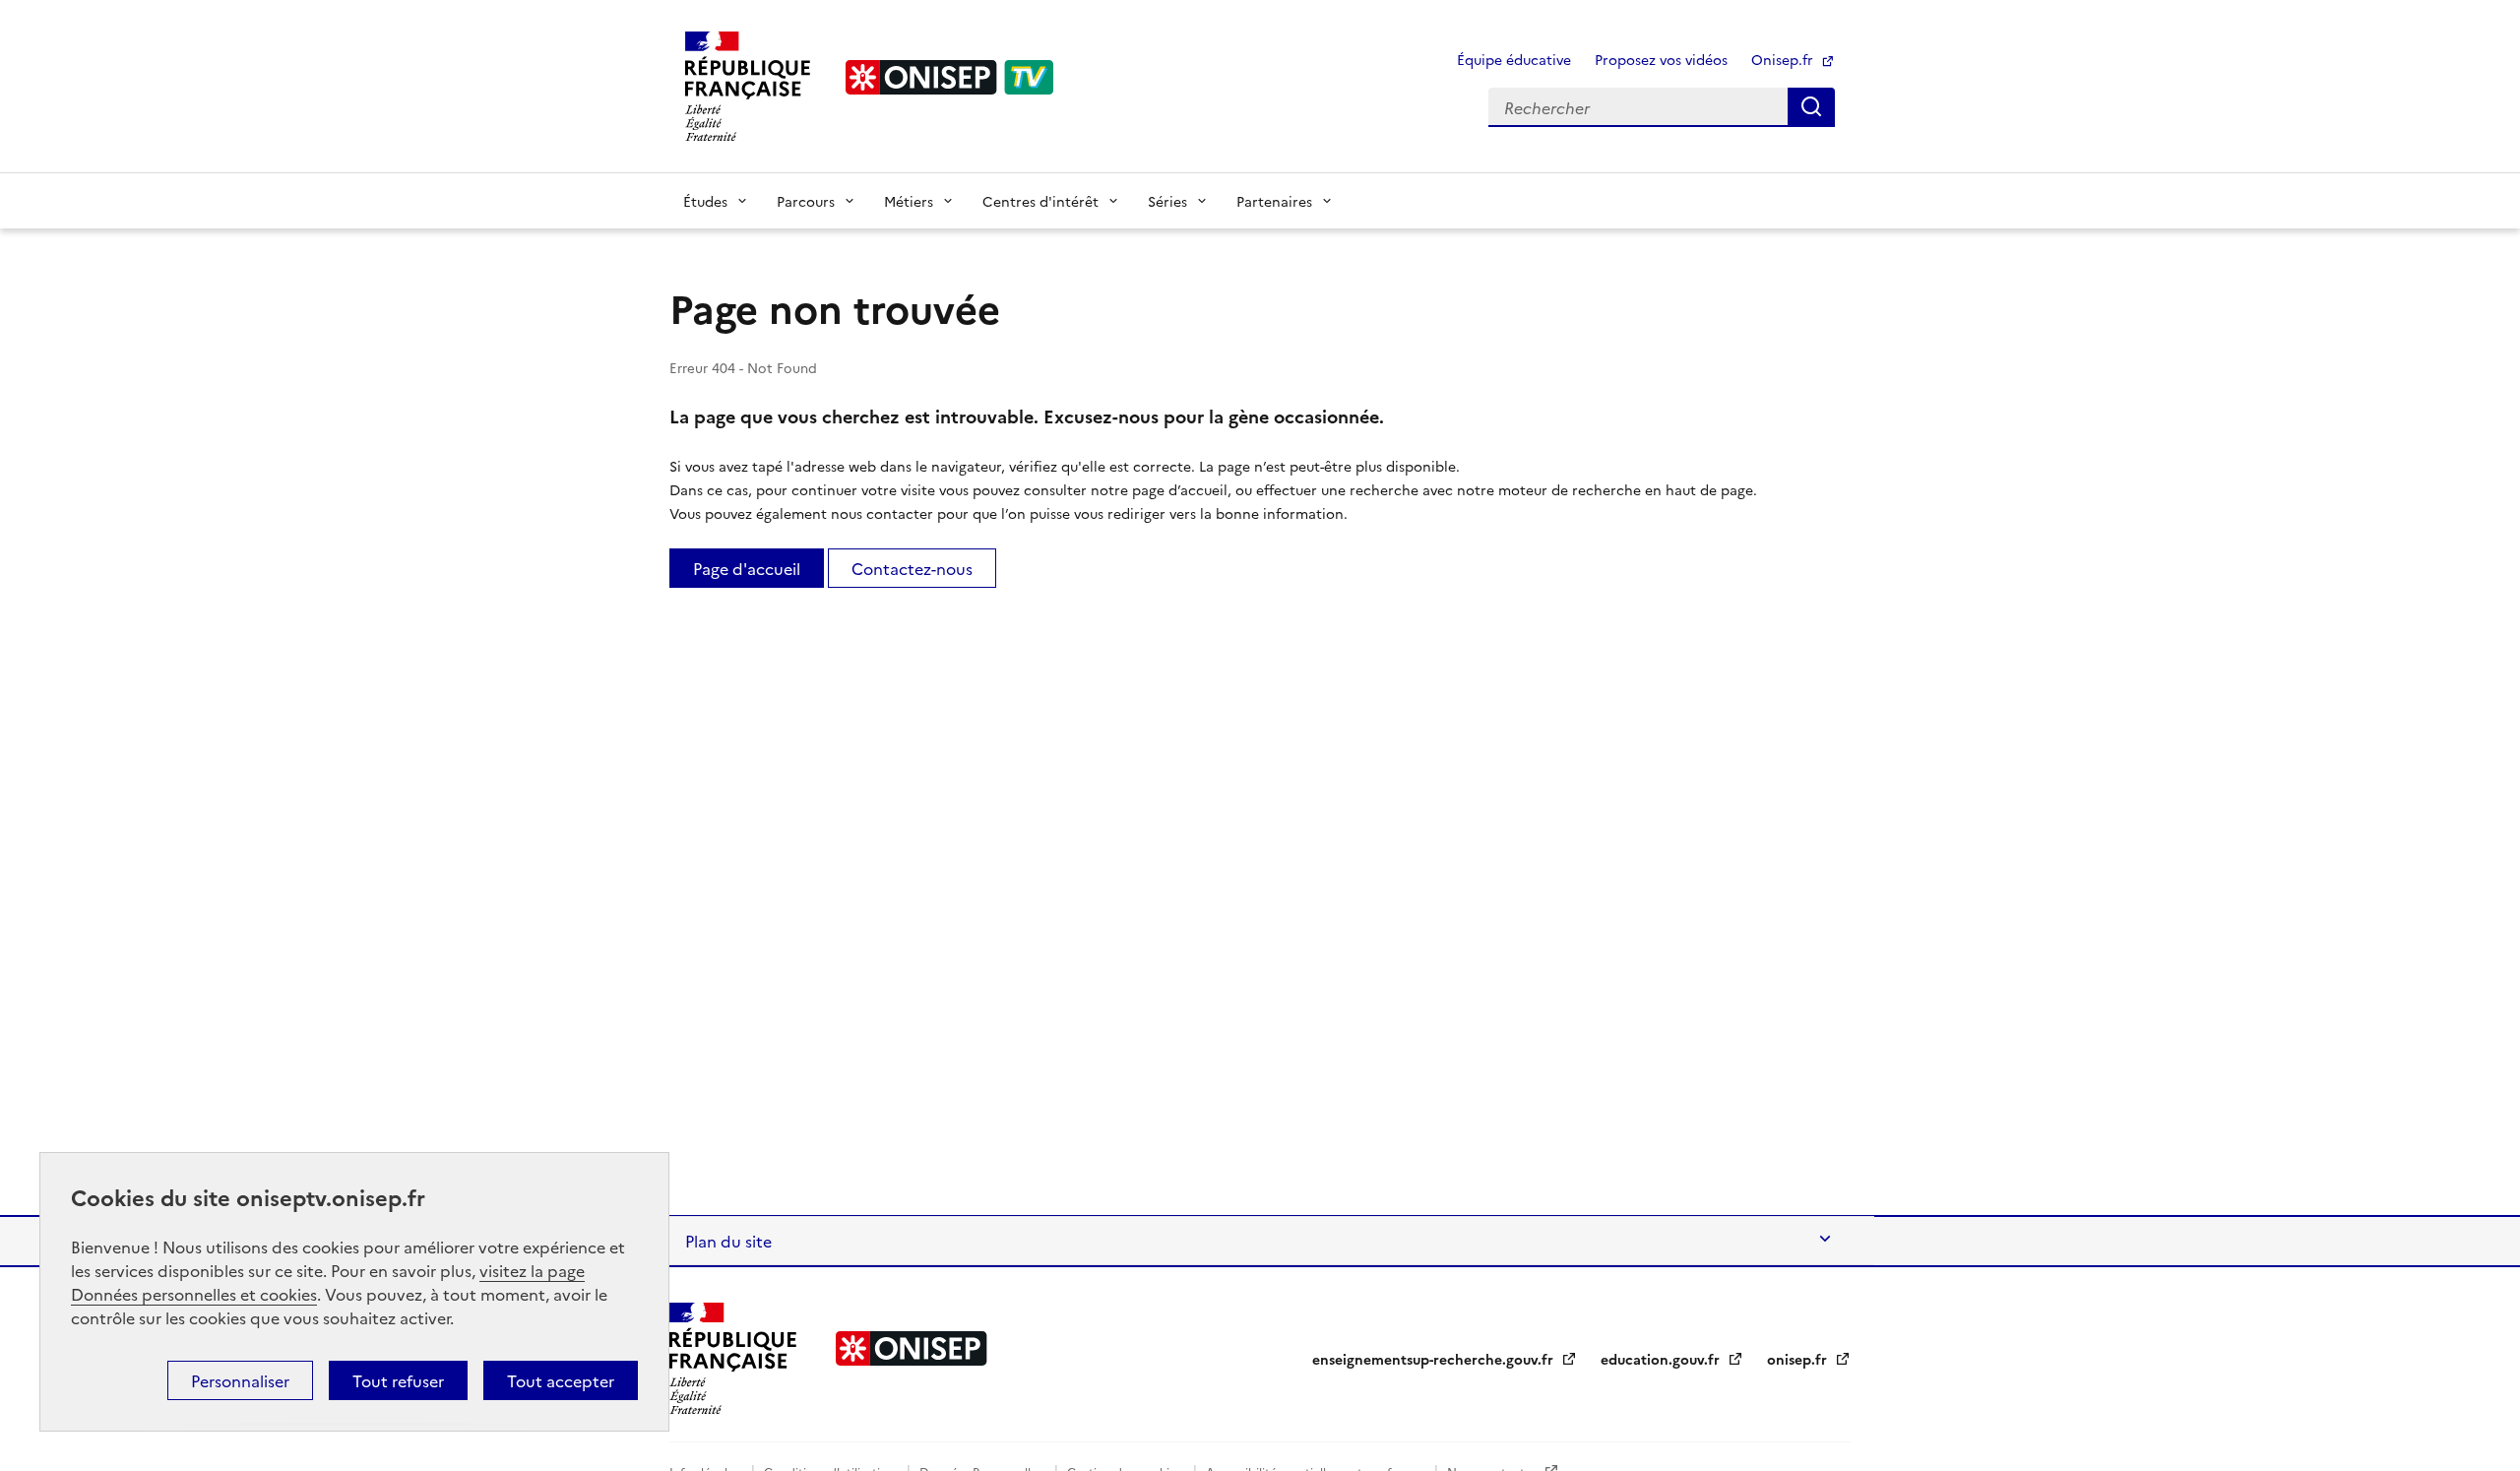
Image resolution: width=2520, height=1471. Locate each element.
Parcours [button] (806, 201)
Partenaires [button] (1274, 201)
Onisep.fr (1784, 59)
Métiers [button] (909, 201)
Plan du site (728, 1241)
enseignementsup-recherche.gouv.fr (1435, 1359)
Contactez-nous (912, 568)
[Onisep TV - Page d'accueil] (950, 77)
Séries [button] (1167, 201)
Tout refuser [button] (398, 1380)
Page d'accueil (747, 568)
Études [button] (705, 201)
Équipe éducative (1514, 59)
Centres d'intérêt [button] (1040, 201)
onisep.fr (1799, 1359)
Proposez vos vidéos (1661, 59)
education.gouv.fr (1662, 1359)
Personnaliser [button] (240, 1380)
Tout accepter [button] (561, 1380)
